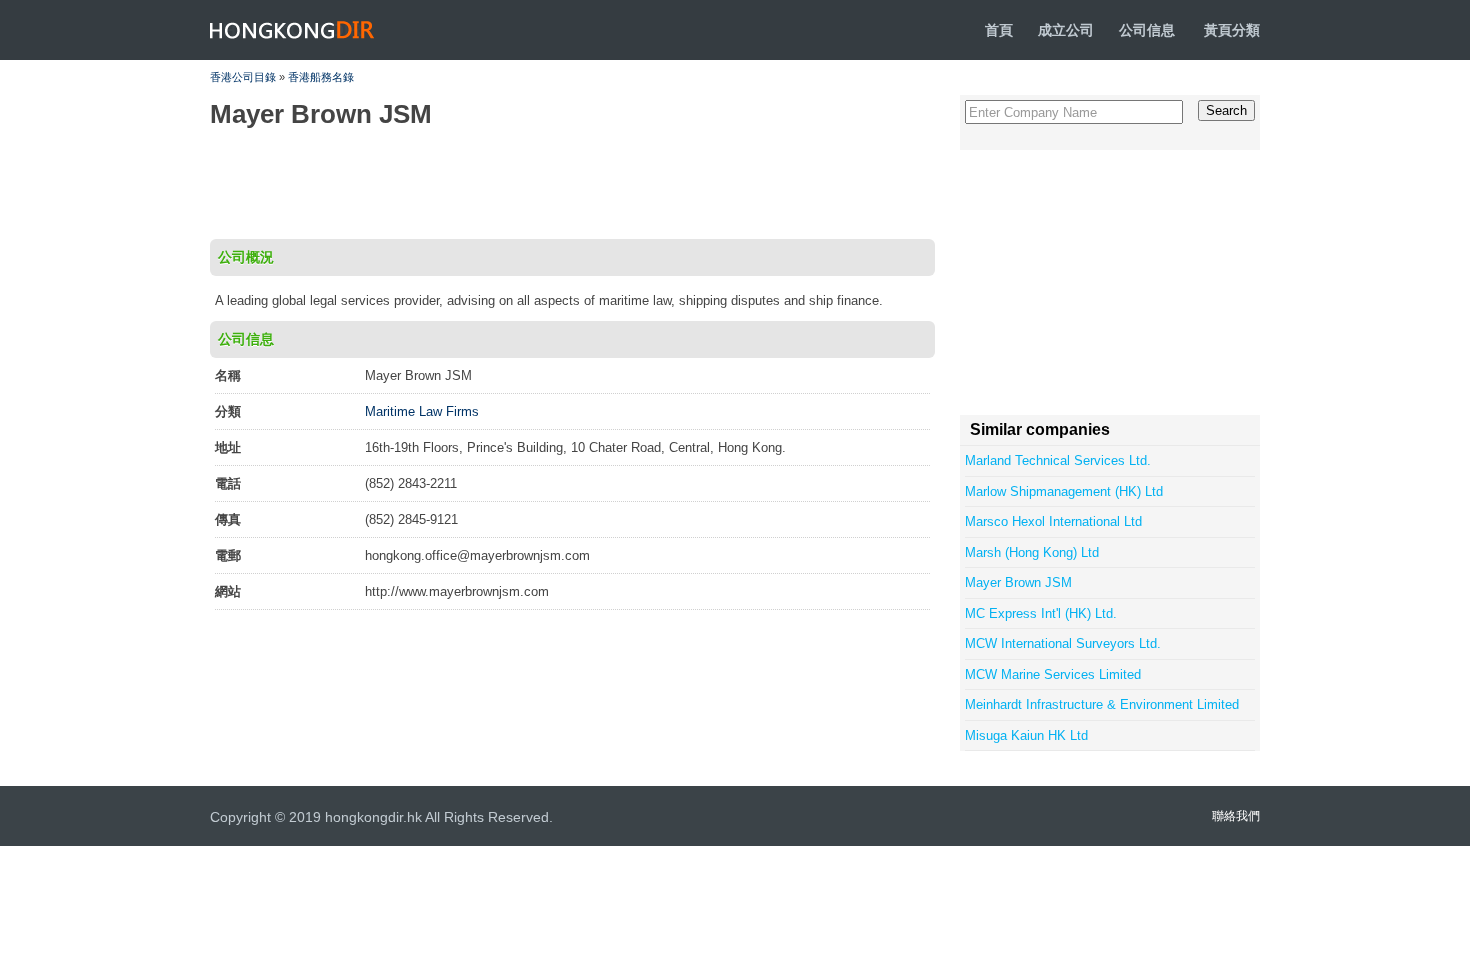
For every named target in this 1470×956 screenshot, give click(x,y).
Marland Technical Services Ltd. (1058, 460)
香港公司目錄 (243, 77)
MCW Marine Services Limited (1053, 674)
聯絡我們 (1236, 816)
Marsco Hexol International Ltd (1053, 521)
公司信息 (1147, 30)
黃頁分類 (1232, 30)
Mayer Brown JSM (1018, 582)
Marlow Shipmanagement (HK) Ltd (1064, 491)
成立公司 (1066, 30)
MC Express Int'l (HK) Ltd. (1041, 613)
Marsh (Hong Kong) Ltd (1032, 552)
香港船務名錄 (321, 77)
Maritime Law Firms (422, 411)
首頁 (999, 30)
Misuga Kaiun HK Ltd (1026, 735)
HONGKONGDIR (292, 30)
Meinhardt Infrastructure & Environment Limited (1102, 704)
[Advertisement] (570, 184)
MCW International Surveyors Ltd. (1063, 643)
